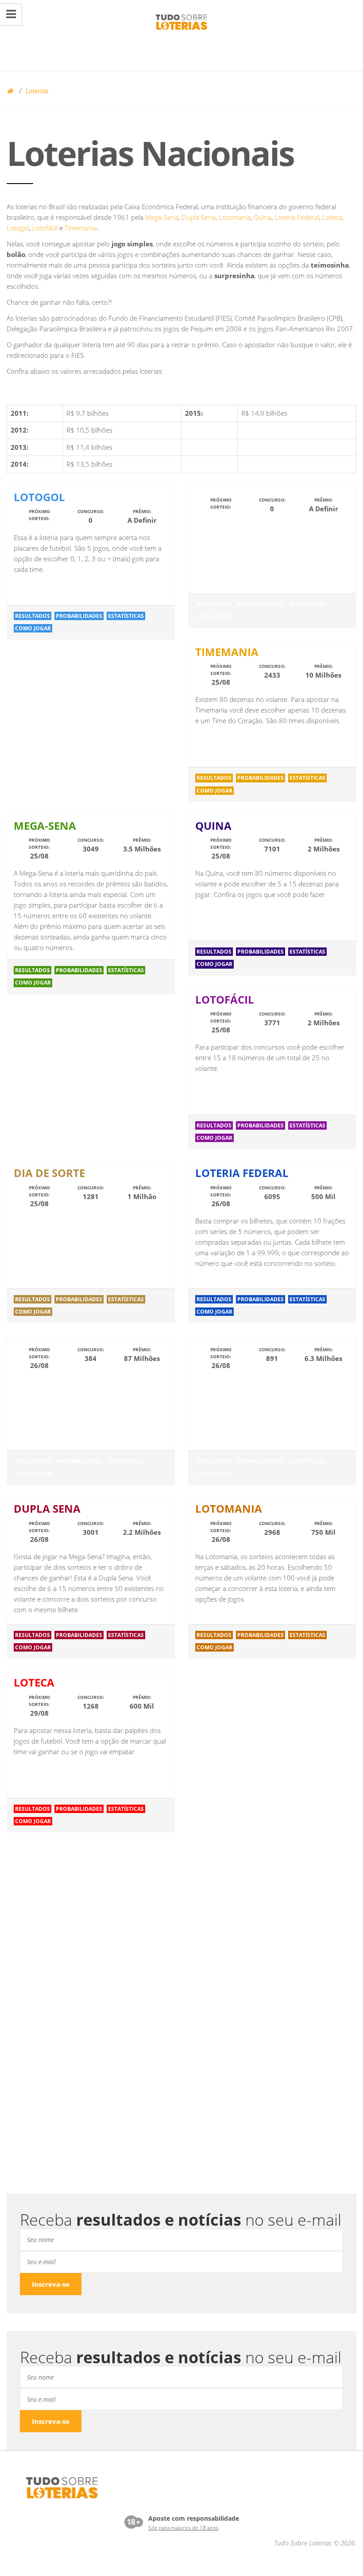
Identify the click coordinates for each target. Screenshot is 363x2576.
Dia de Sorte (49, 1173)
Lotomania (235, 217)
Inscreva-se (51, 2284)
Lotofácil (45, 228)
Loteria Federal (297, 217)
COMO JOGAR (33, 628)
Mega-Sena (162, 217)
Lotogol (18, 228)
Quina (263, 217)
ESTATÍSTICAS (126, 616)
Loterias (37, 91)
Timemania (81, 228)
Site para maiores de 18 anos (183, 2528)
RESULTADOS (33, 616)
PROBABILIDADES (79, 616)
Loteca (332, 217)
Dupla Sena (199, 217)
